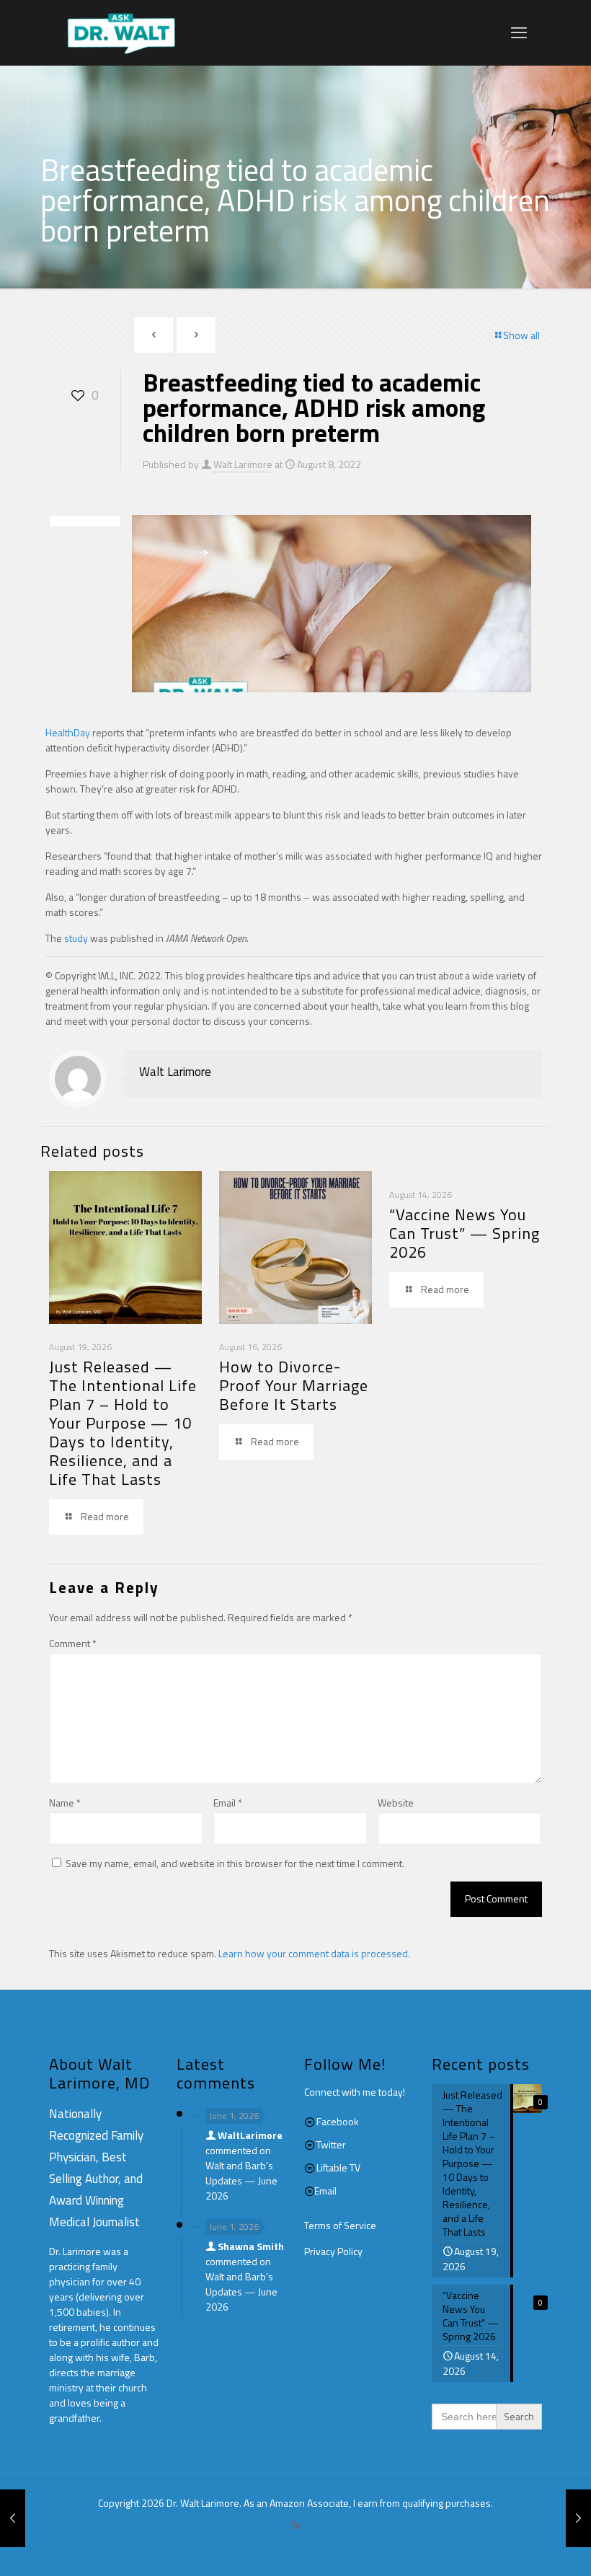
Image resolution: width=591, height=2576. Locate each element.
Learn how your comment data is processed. (314, 1953)
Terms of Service (340, 2225)
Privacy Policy (333, 2251)
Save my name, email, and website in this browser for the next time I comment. (235, 1863)
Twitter (331, 2144)
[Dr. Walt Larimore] (121, 32)
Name (65, 1803)
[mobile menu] (519, 32)
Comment (73, 1643)
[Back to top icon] (522, 2546)
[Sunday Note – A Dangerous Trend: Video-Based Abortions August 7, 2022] (13, 2518)
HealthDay (68, 732)
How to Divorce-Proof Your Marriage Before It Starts (294, 1385)
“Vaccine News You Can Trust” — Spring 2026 (465, 1233)
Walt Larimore (243, 464)
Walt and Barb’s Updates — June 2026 (241, 2180)
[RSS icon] (296, 2525)
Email (228, 1803)
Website (396, 1803)
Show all (521, 335)
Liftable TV (338, 2167)
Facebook (338, 2121)
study (76, 938)
